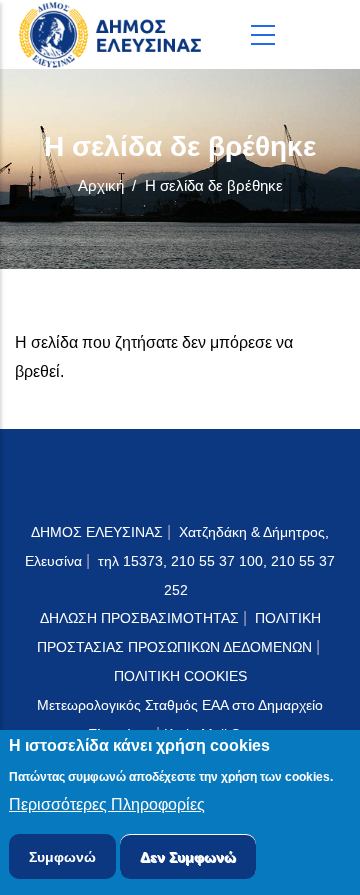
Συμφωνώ (62, 857)
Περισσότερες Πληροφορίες (107, 804)
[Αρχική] (115, 34)
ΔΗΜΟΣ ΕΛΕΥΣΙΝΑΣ (97, 532)
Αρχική (101, 185)
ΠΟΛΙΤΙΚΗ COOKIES (180, 676)
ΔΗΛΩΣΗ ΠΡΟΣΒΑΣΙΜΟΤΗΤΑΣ (139, 618)
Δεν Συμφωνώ (188, 857)
